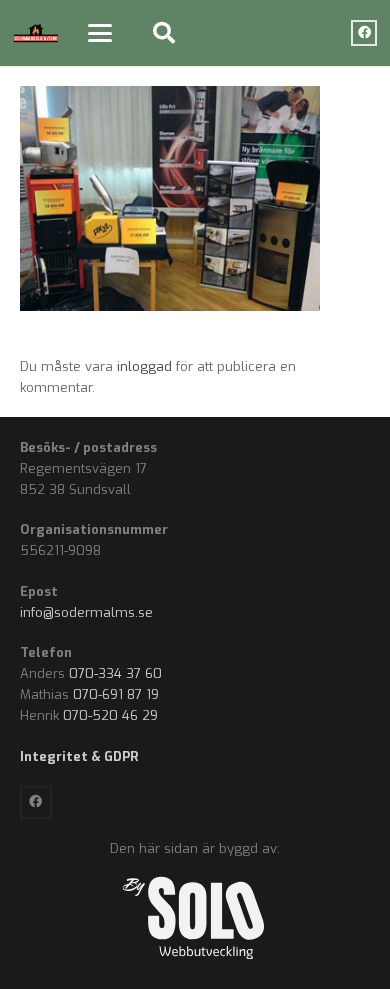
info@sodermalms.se (86, 612)
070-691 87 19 (116, 694)
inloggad (144, 366)
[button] (99, 33)
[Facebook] (364, 33)
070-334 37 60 (115, 673)
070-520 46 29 (110, 715)
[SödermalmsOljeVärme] (36, 33)
